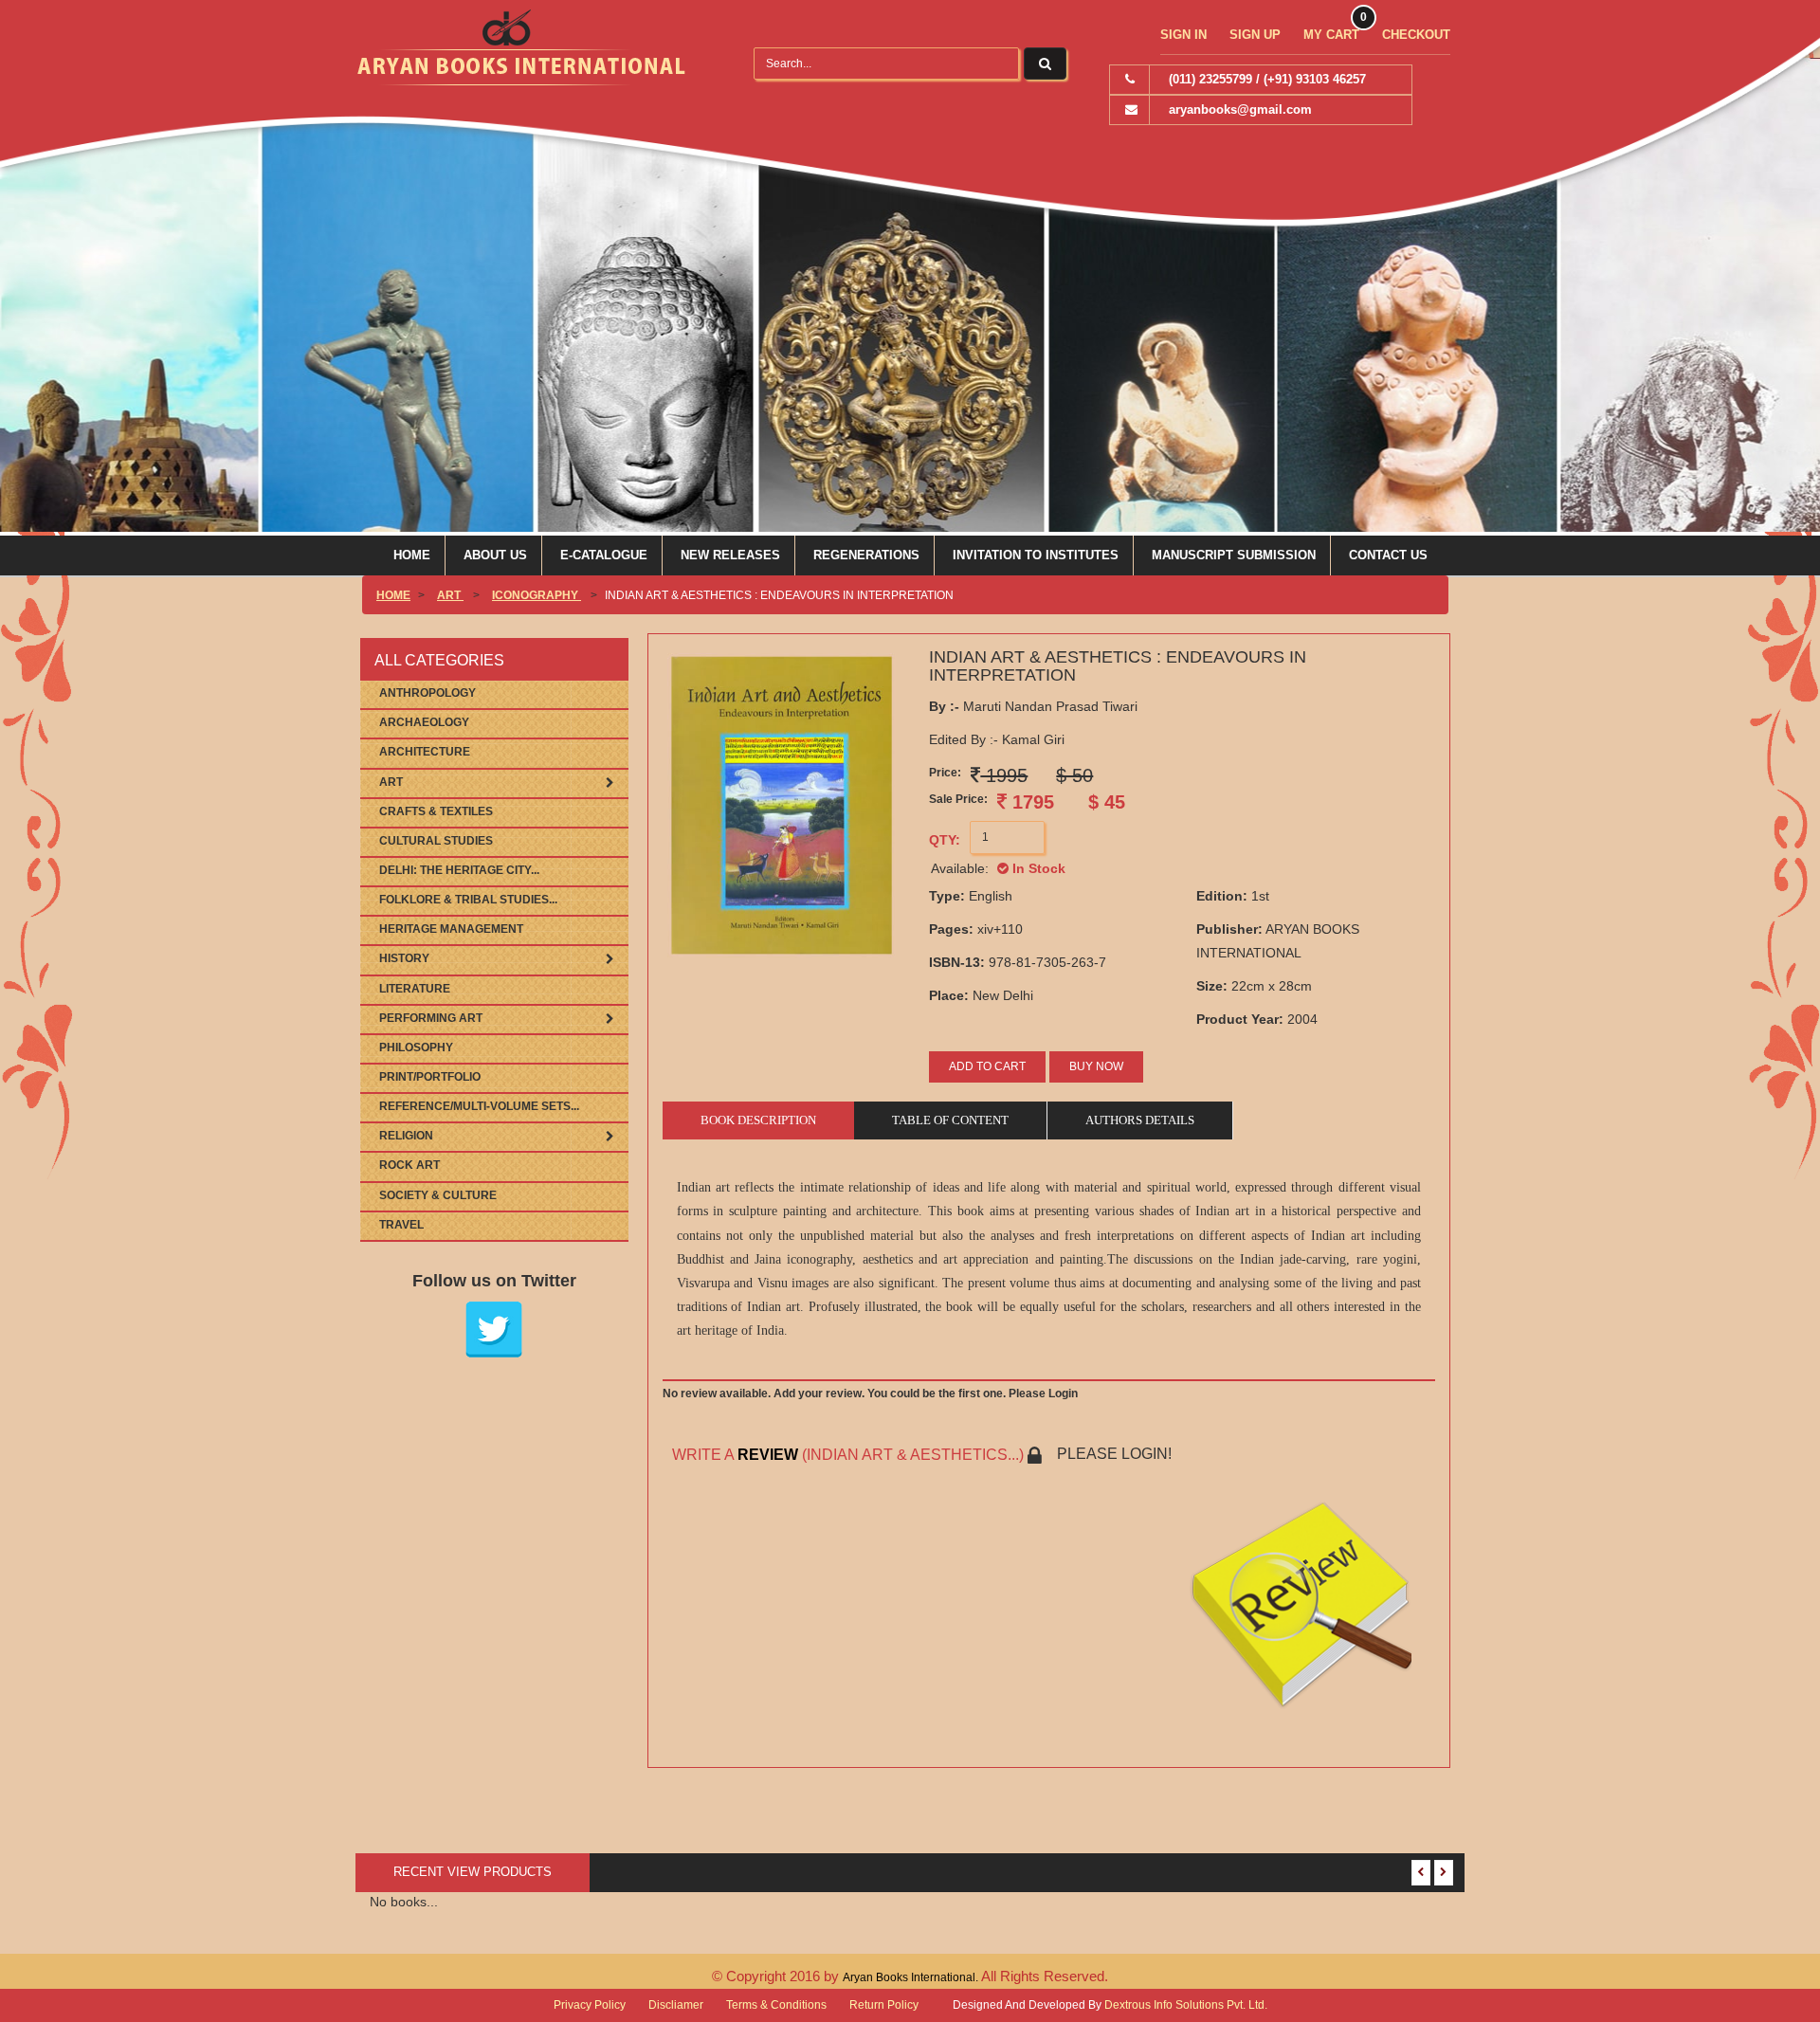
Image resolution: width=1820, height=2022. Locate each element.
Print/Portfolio (430, 1077)
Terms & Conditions (776, 2005)
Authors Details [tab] (1140, 1120)
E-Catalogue (604, 555)
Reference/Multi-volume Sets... (479, 1106)
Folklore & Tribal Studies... (468, 900)
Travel (401, 1225)
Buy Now (1096, 1066)
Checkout (1416, 35)
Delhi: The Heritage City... (459, 870)
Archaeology (424, 722)
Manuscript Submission (1234, 555)
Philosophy (416, 1047)
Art (450, 595)
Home (412, 555)
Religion (406, 1136)
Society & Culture (438, 1195)
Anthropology (428, 693)
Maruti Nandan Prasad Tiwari (1033, 706)
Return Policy (884, 2005)
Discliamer (676, 2005)
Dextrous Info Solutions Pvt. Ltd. (1186, 2005)
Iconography (537, 595)
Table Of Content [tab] (950, 1120)
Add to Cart (987, 1066)
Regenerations (866, 555)
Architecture (425, 752)
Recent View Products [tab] (473, 1872)
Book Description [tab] (758, 1120)
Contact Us (1388, 555)
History (404, 958)
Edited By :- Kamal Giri (997, 739)
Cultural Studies (436, 841)
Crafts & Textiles (436, 811)
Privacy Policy (590, 2005)
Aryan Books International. (912, 1977)
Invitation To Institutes (1036, 555)
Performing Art (431, 1018)
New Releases (730, 555)
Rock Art (409, 1165)
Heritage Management (451, 929)
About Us (495, 555)
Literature (415, 989)
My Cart (1331, 35)
